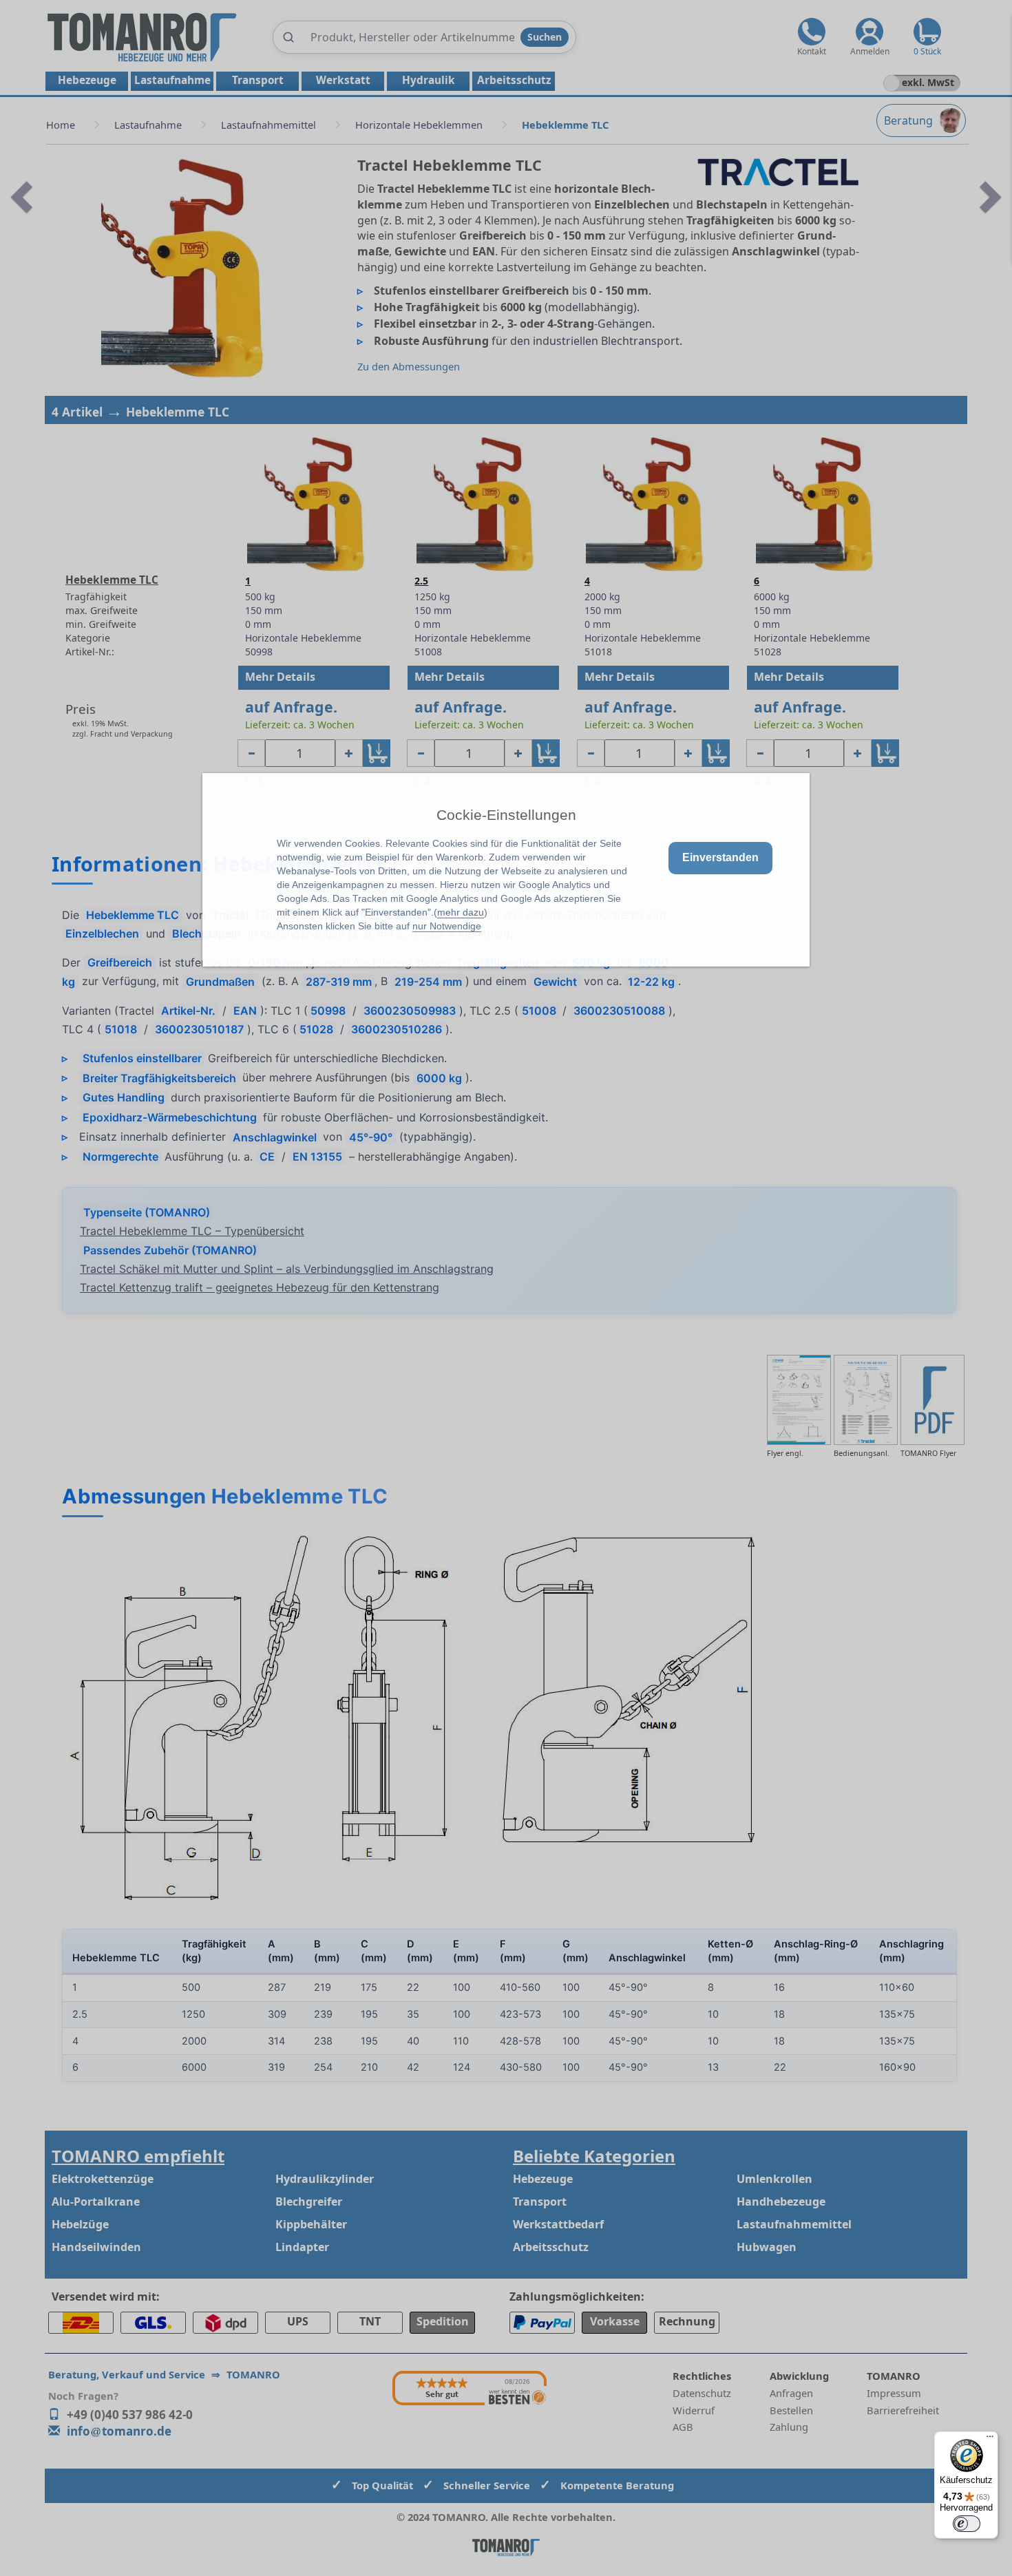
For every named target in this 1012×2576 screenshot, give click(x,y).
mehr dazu (461, 912)
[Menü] (990, 2440)
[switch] (967, 2524)
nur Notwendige (447, 926)
